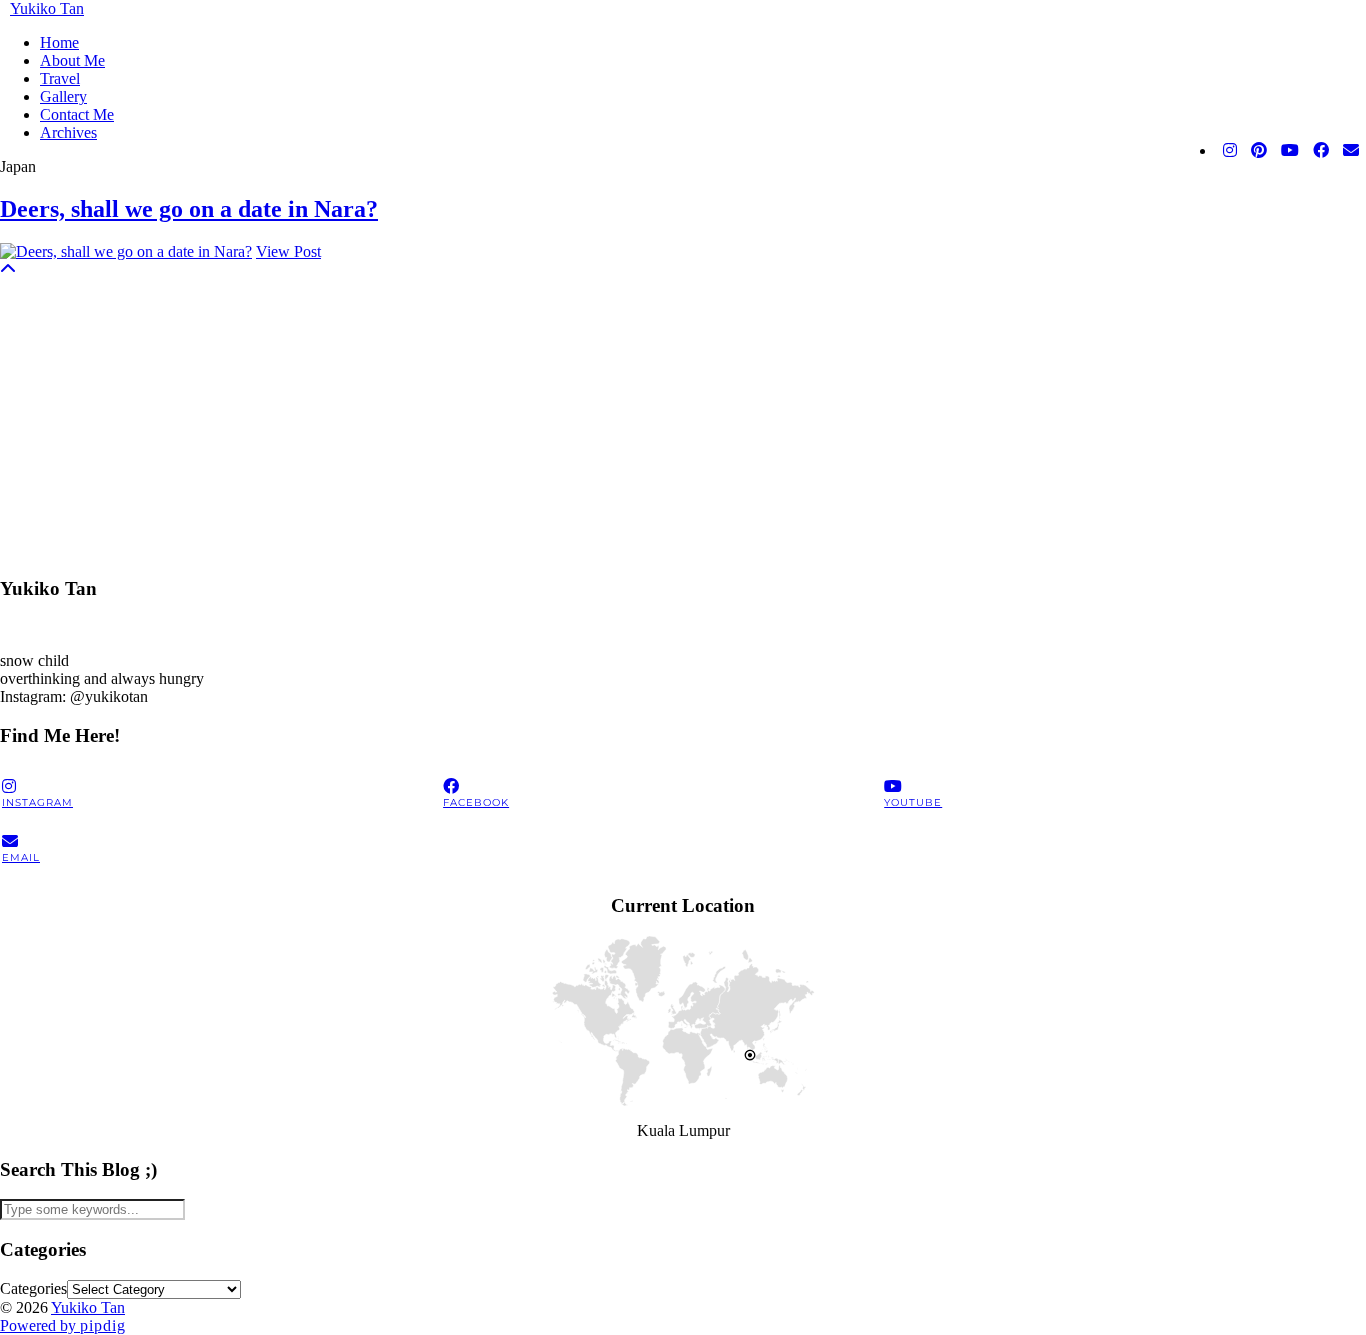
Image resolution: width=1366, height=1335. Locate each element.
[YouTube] (1290, 151)
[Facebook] (1321, 151)
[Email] (1351, 151)
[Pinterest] (1259, 151)
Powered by (63, 1325)
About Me (72, 60)
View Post (288, 251)
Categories (33, 1288)
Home (59, 42)
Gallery (63, 96)
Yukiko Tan (47, 8)
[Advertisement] (600, 419)
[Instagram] (1230, 151)
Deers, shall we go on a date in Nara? (189, 209)
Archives (68, 132)
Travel (60, 78)
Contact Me (77, 114)
